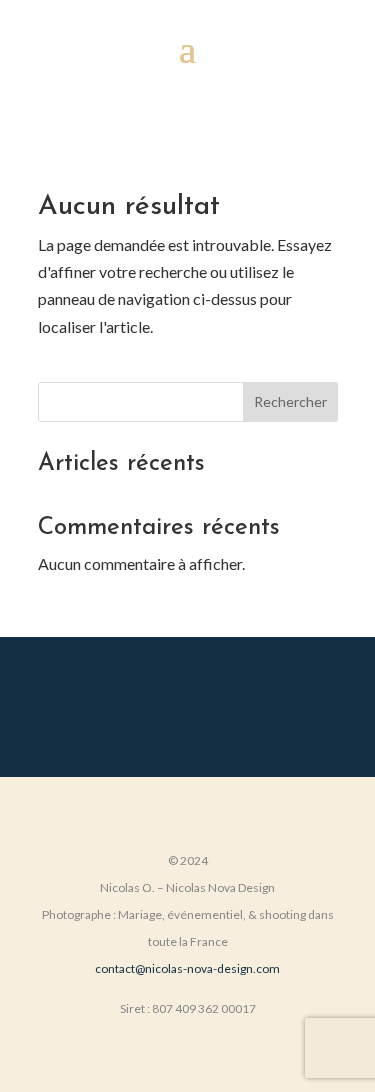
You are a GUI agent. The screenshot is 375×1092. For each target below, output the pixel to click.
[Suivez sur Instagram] (188, 703)
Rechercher (290, 401)
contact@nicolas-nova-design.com (187, 968)
